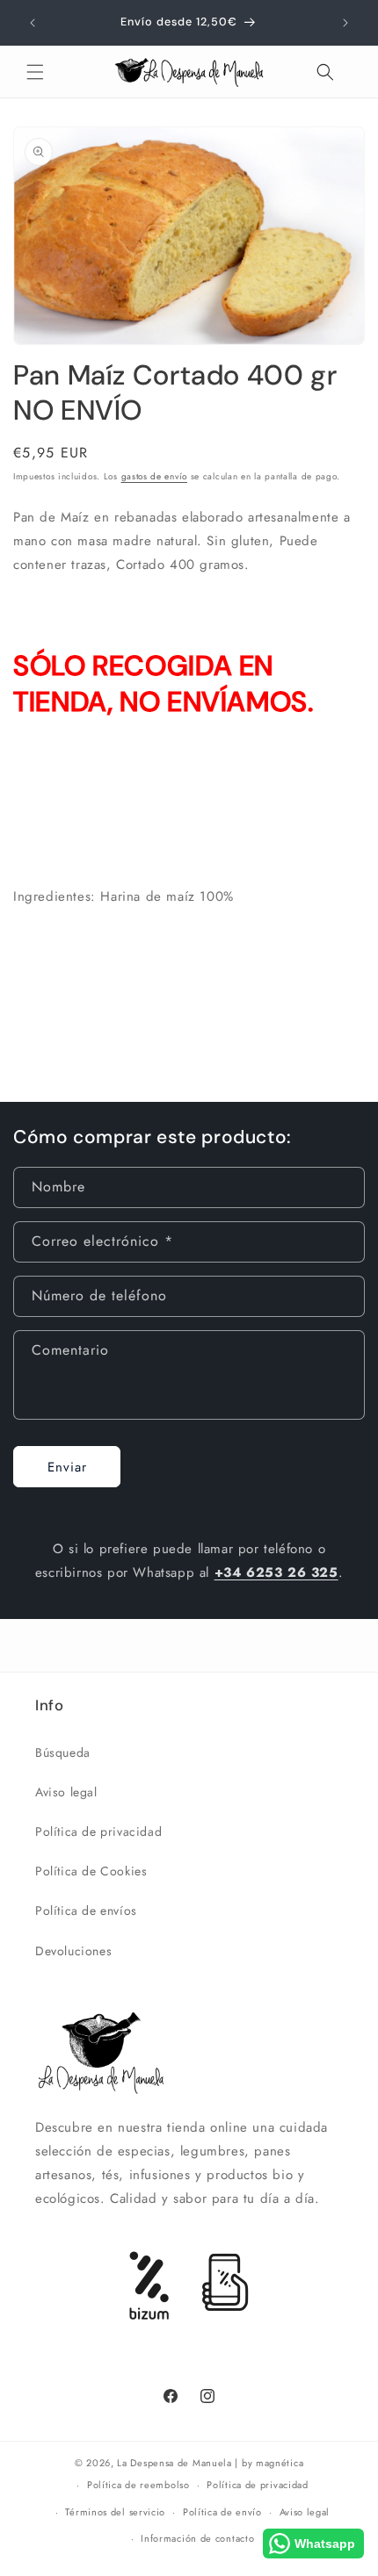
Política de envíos (86, 1910)
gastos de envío (155, 476)
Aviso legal (66, 1792)
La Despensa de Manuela (174, 2463)
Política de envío (222, 2512)
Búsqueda (63, 1752)
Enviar (67, 1467)
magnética (280, 2463)
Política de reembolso (138, 2485)
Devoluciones (73, 1951)
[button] (35, 72)
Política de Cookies (91, 1871)
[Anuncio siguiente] (345, 23)
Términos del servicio (115, 2512)
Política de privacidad (98, 1831)
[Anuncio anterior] (33, 23)
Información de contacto (197, 2538)
